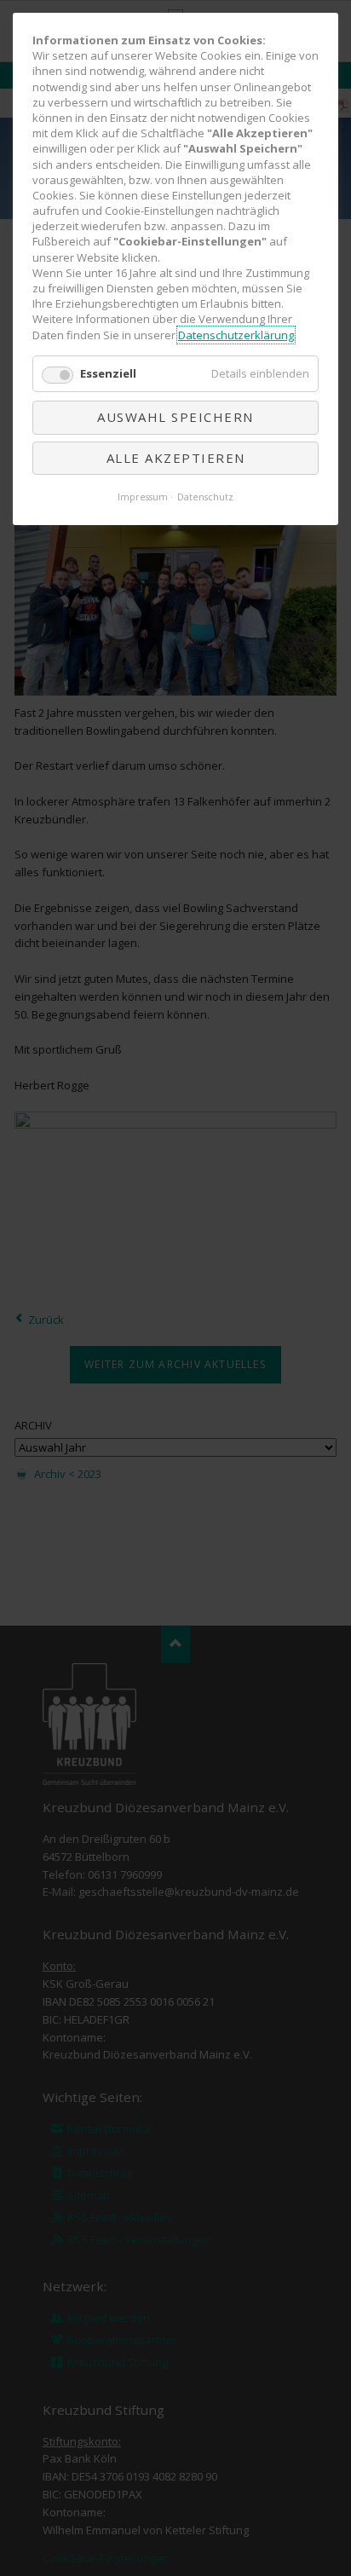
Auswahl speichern (175, 417)
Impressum (143, 497)
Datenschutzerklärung (236, 335)
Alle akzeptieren (176, 458)
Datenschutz (205, 497)
